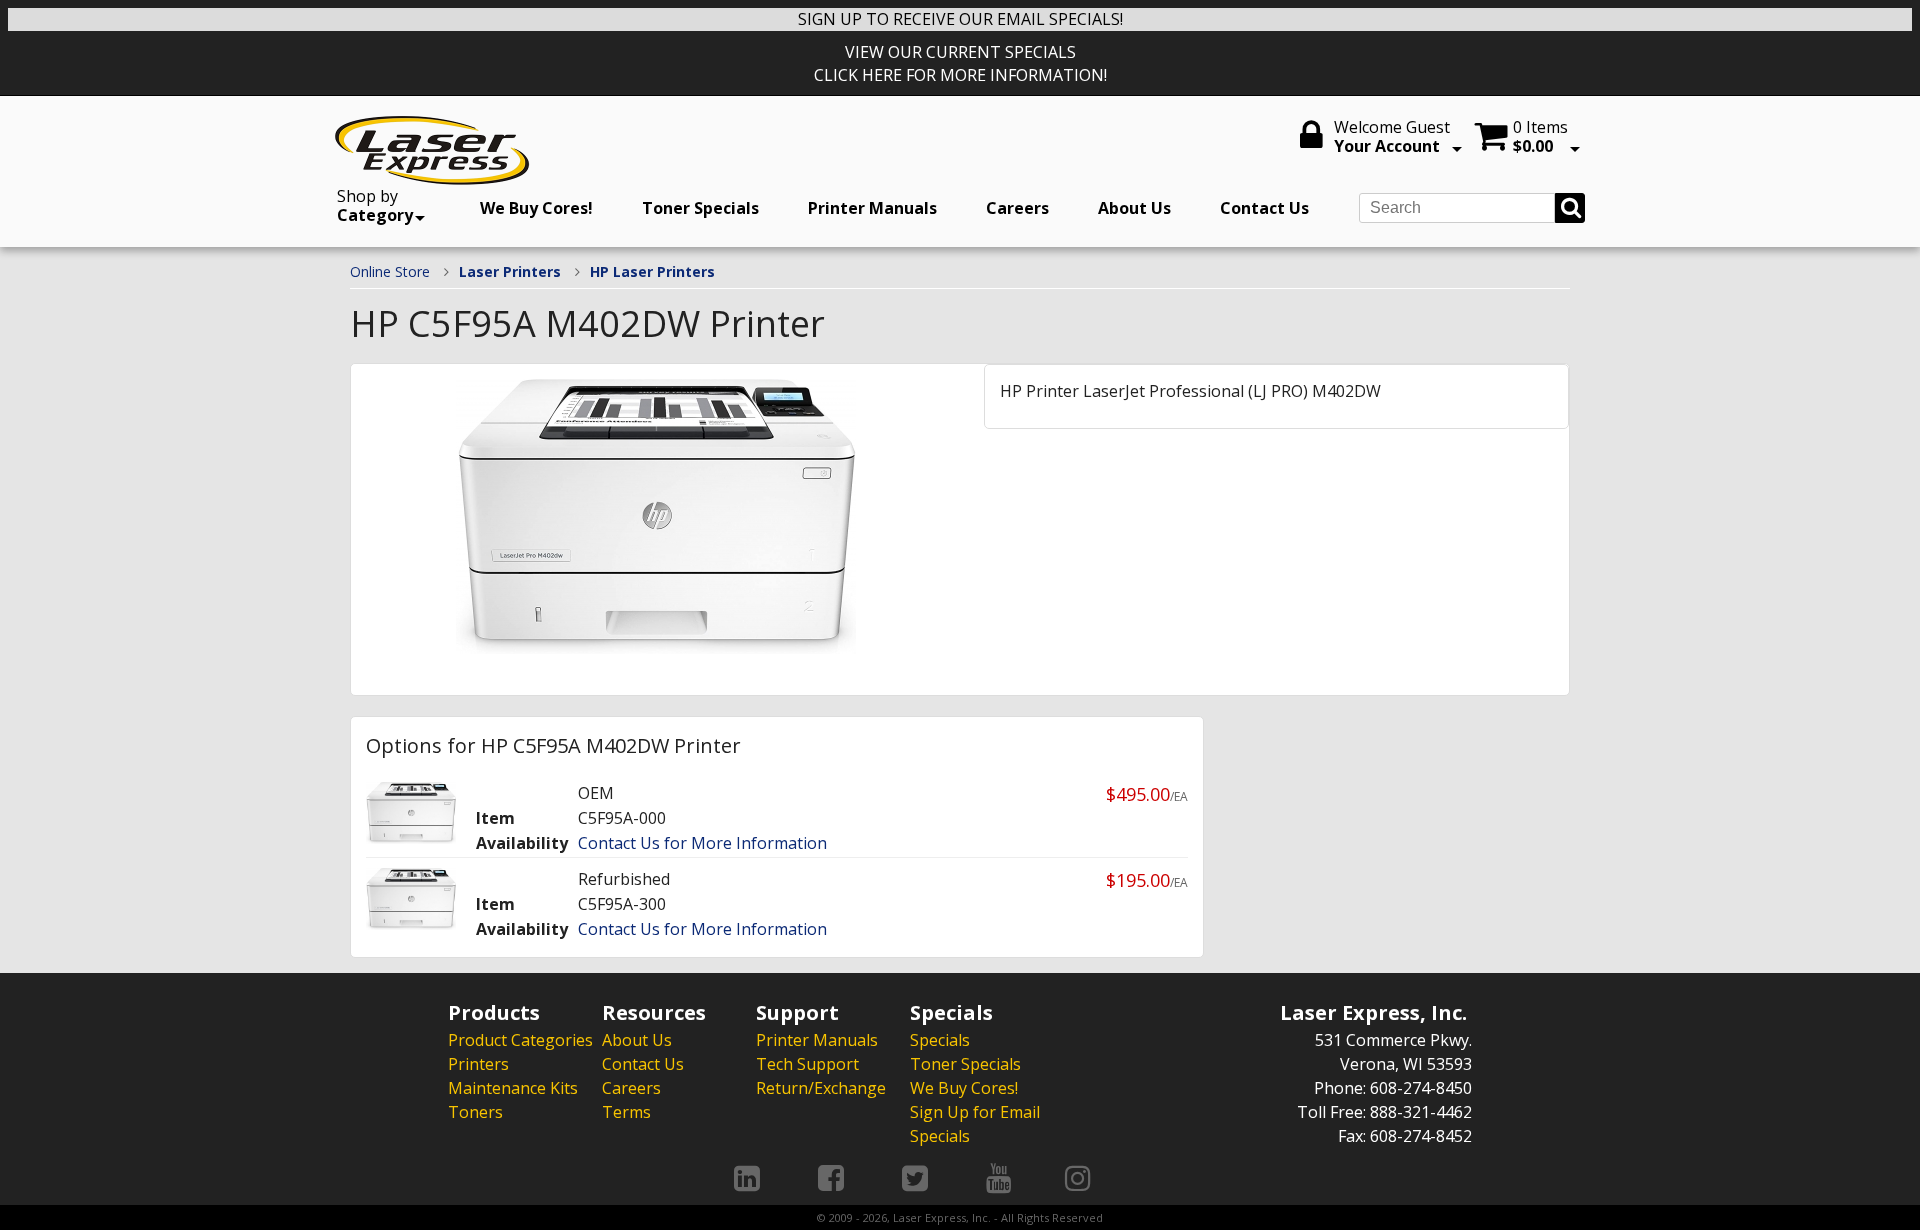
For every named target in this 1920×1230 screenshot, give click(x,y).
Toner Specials (700, 208)
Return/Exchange (821, 1088)
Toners (475, 1112)
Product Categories (520, 1040)
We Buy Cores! (536, 208)
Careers (1017, 208)
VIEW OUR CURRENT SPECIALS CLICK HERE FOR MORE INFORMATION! (960, 63)
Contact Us (1264, 208)
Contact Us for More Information (702, 843)
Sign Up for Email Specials (975, 1124)
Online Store (390, 271)
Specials (940, 1040)
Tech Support (807, 1064)
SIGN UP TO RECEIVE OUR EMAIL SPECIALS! (960, 19)
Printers (478, 1064)
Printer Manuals (872, 208)
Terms (626, 1112)
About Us (1134, 208)
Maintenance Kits (513, 1088)
